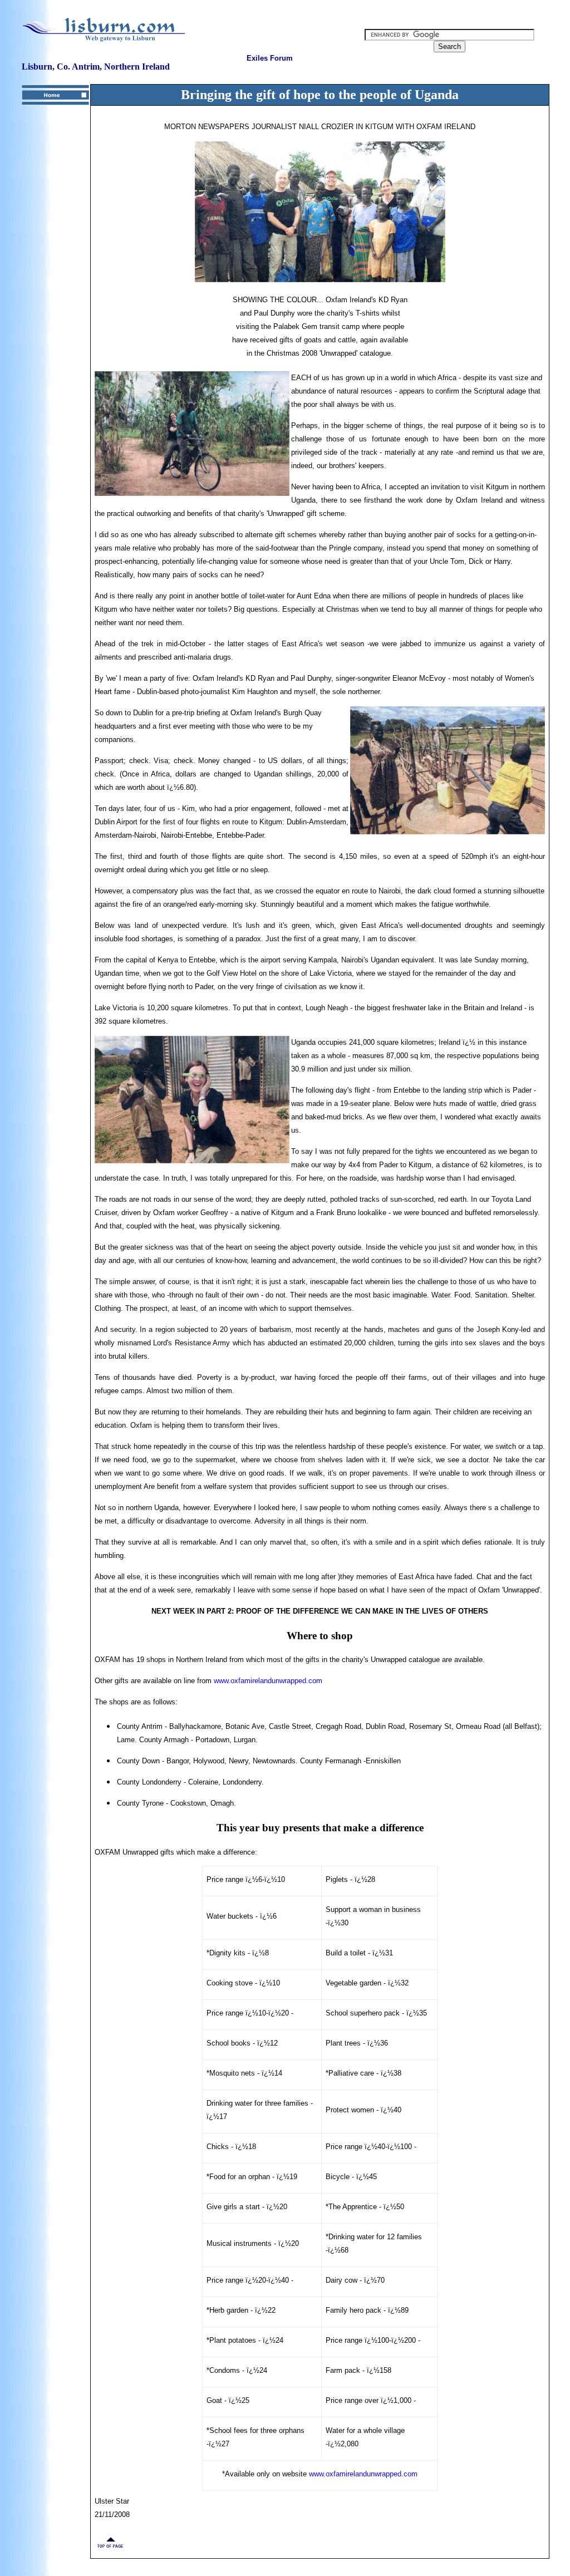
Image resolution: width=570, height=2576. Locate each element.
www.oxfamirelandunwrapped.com (268, 1681)
